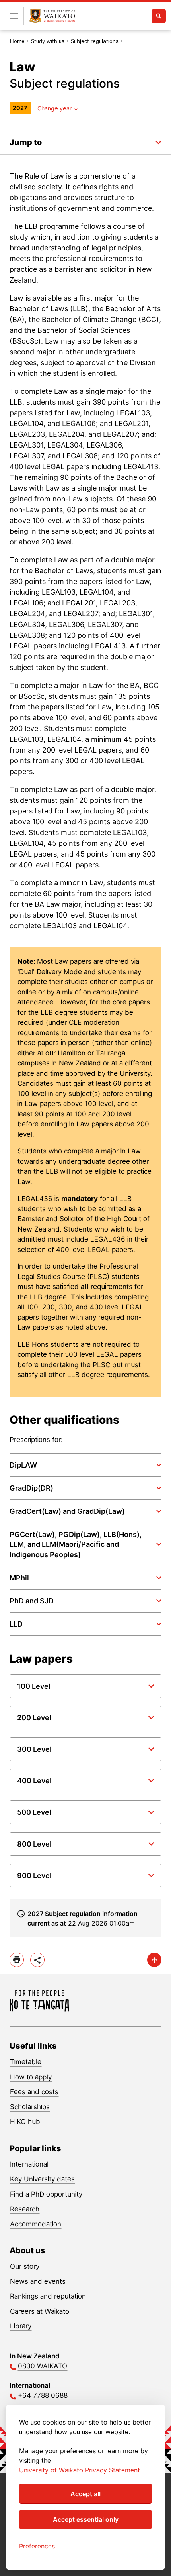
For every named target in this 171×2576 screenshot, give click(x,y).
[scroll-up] (154, 1960)
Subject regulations (95, 41)
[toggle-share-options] (37, 1960)
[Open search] (159, 16)
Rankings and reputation (48, 2296)
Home (17, 41)
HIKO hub (25, 2122)
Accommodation (36, 2224)
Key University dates (42, 2179)
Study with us (48, 41)
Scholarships (30, 2107)
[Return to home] (52, 16)
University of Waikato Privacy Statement (80, 2470)
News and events (38, 2281)
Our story (25, 2266)
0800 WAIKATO (43, 2366)
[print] (17, 1960)
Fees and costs (34, 2092)
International (29, 2164)
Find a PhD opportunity (46, 2194)
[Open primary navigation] (14, 16)
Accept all (85, 2494)
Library (21, 2326)
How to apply (31, 2077)
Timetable (26, 2062)
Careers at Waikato (40, 2311)
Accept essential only (86, 2519)
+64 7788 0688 (43, 2395)
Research (25, 2209)
